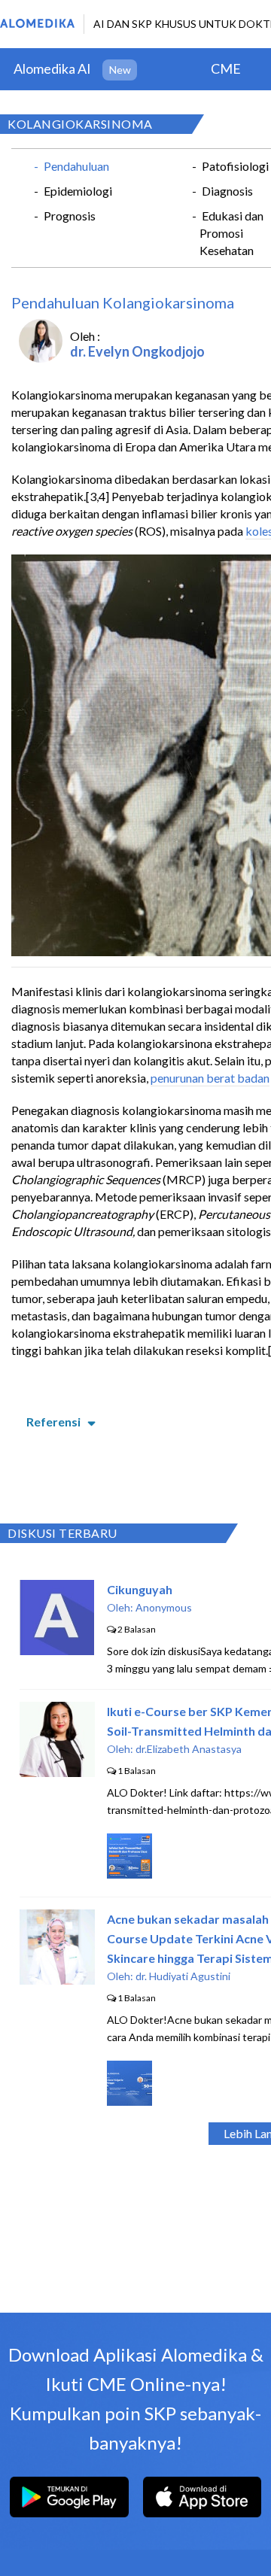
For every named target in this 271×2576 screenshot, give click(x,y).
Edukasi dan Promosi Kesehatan (231, 233)
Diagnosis (227, 191)
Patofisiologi (235, 166)
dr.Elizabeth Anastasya (189, 1749)
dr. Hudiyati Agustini (183, 1976)
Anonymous (164, 1607)
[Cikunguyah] (57, 1650)
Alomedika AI (52, 68)
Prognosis (70, 216)
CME (226, 68)
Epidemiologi (78, 191)
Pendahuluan (76, 166)
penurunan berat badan (210, 1078)
